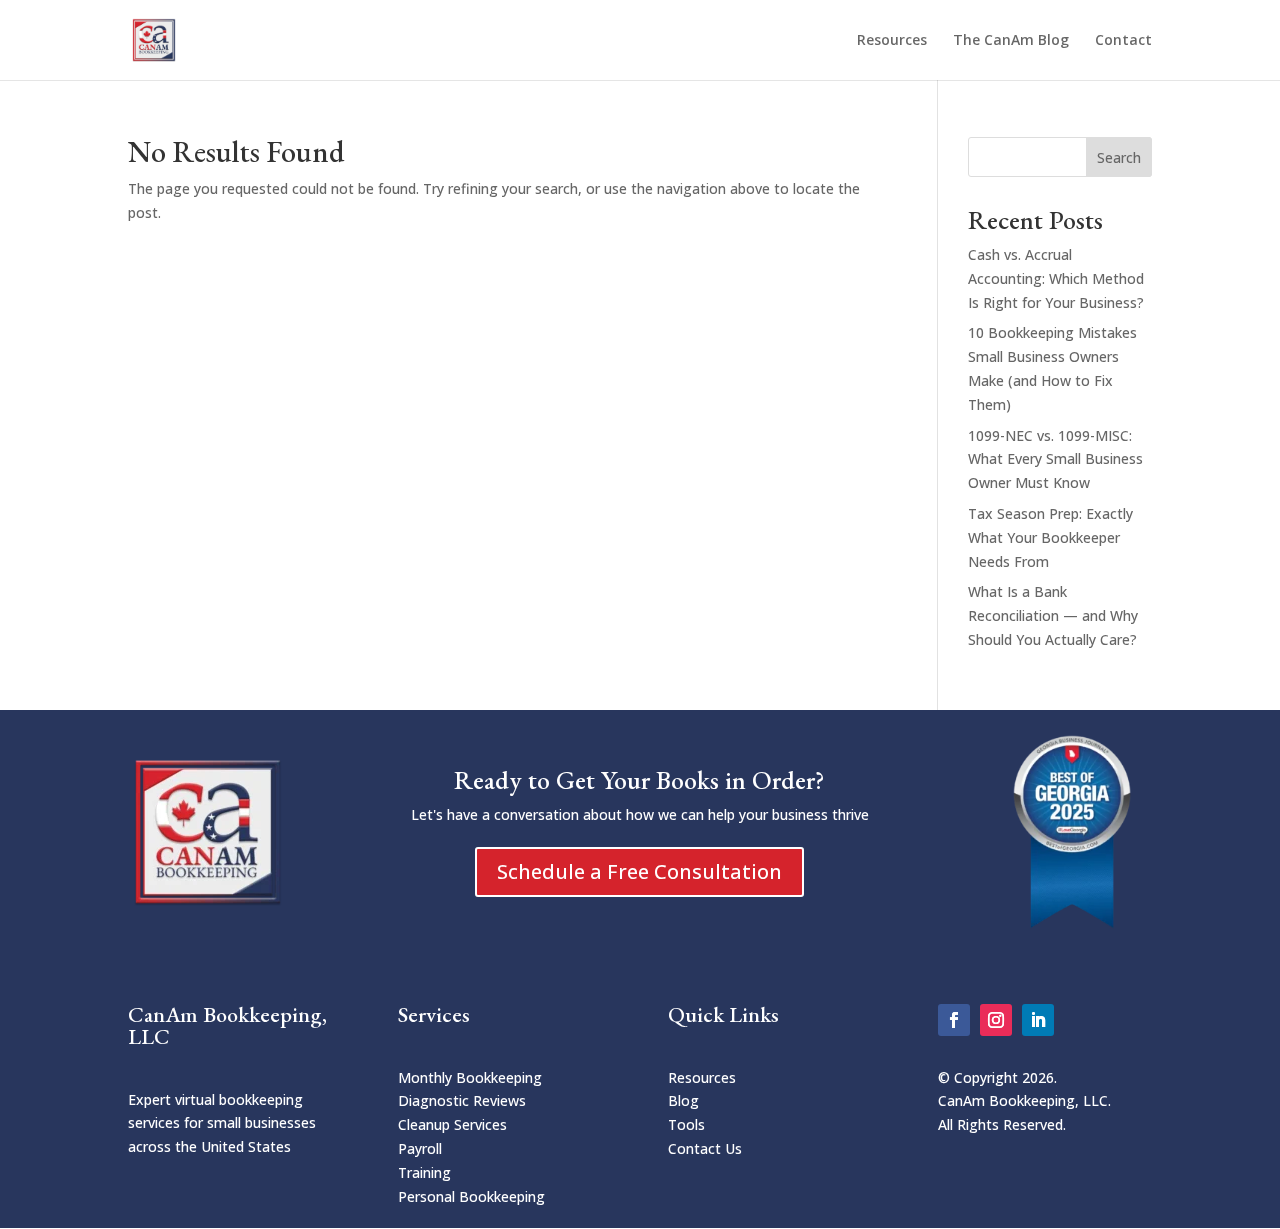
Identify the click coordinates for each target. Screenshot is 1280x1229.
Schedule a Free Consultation (639, 871)
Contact (1123, 41)
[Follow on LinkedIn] (1038, 1020)
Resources (892, 41)
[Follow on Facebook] (954, 1020)
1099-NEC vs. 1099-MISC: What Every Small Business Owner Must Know (1055, 459)
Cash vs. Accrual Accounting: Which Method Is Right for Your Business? (1056, 278)
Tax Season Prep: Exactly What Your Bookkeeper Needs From (1050, 537)
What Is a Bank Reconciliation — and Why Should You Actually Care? (1053, 615)
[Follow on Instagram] (996, 1020)
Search (1119, 157)
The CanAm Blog (1011, 41)
